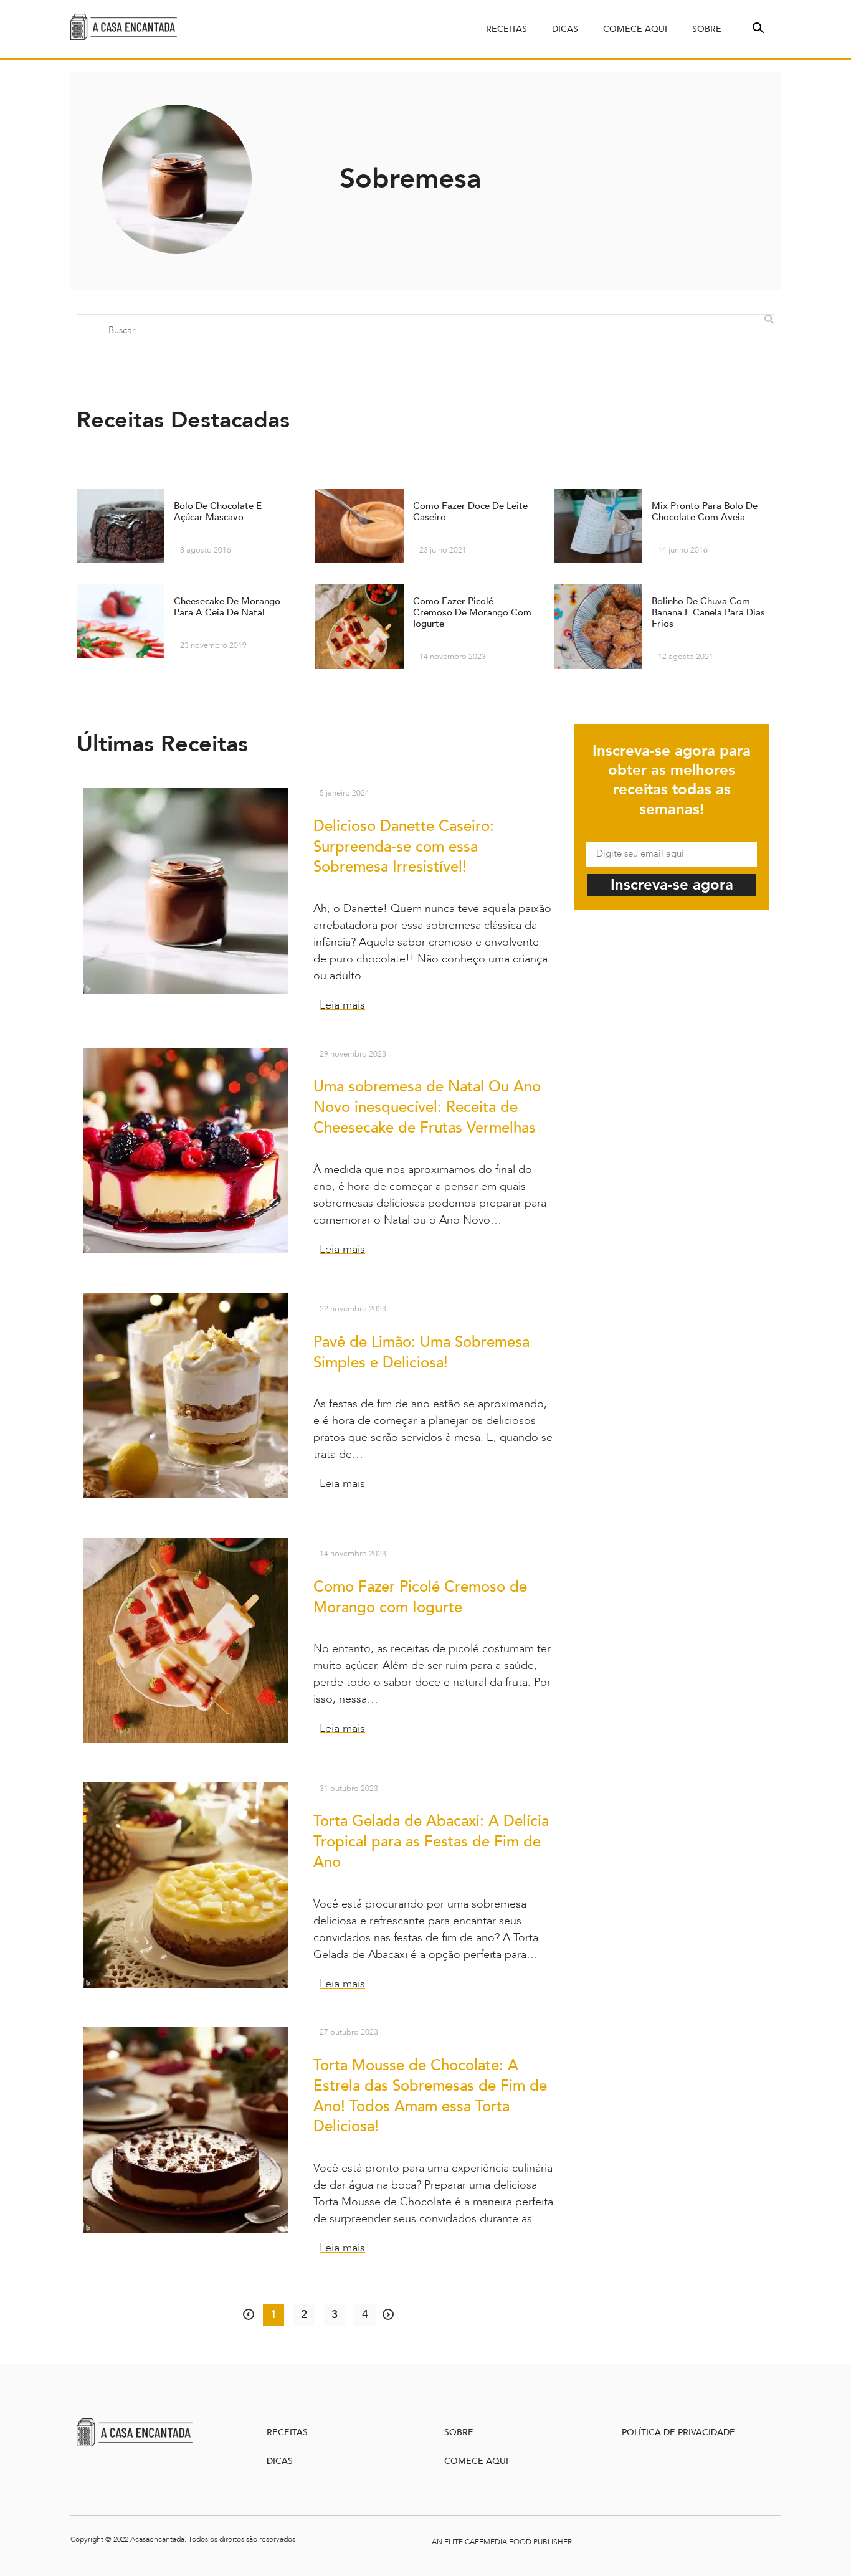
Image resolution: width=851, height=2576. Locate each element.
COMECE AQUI (476, 2461)
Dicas (565, 29)
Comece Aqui (635, 29)
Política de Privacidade (678, 2432)
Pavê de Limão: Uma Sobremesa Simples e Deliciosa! (421, 1352)
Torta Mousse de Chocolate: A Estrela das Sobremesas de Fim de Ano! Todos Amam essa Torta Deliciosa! (430, 2096)
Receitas (506, 29)
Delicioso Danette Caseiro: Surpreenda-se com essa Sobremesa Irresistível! (404, 847)
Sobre (707, 29)
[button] (757, 27)
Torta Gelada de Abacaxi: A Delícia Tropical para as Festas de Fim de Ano (431, 1842)
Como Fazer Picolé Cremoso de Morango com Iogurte (420, 1597)
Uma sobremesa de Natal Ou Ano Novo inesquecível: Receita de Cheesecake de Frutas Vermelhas (427, 1107)
